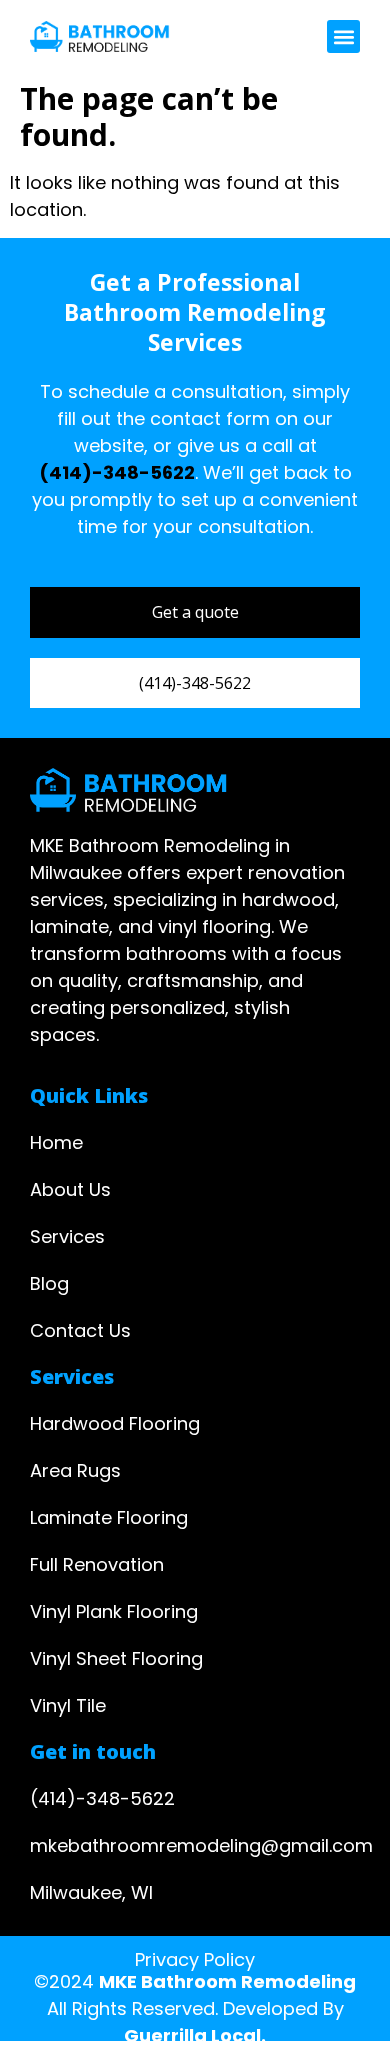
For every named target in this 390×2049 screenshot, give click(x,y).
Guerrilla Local (192, 2035)
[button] (343, 36)
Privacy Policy (195, 1959)
